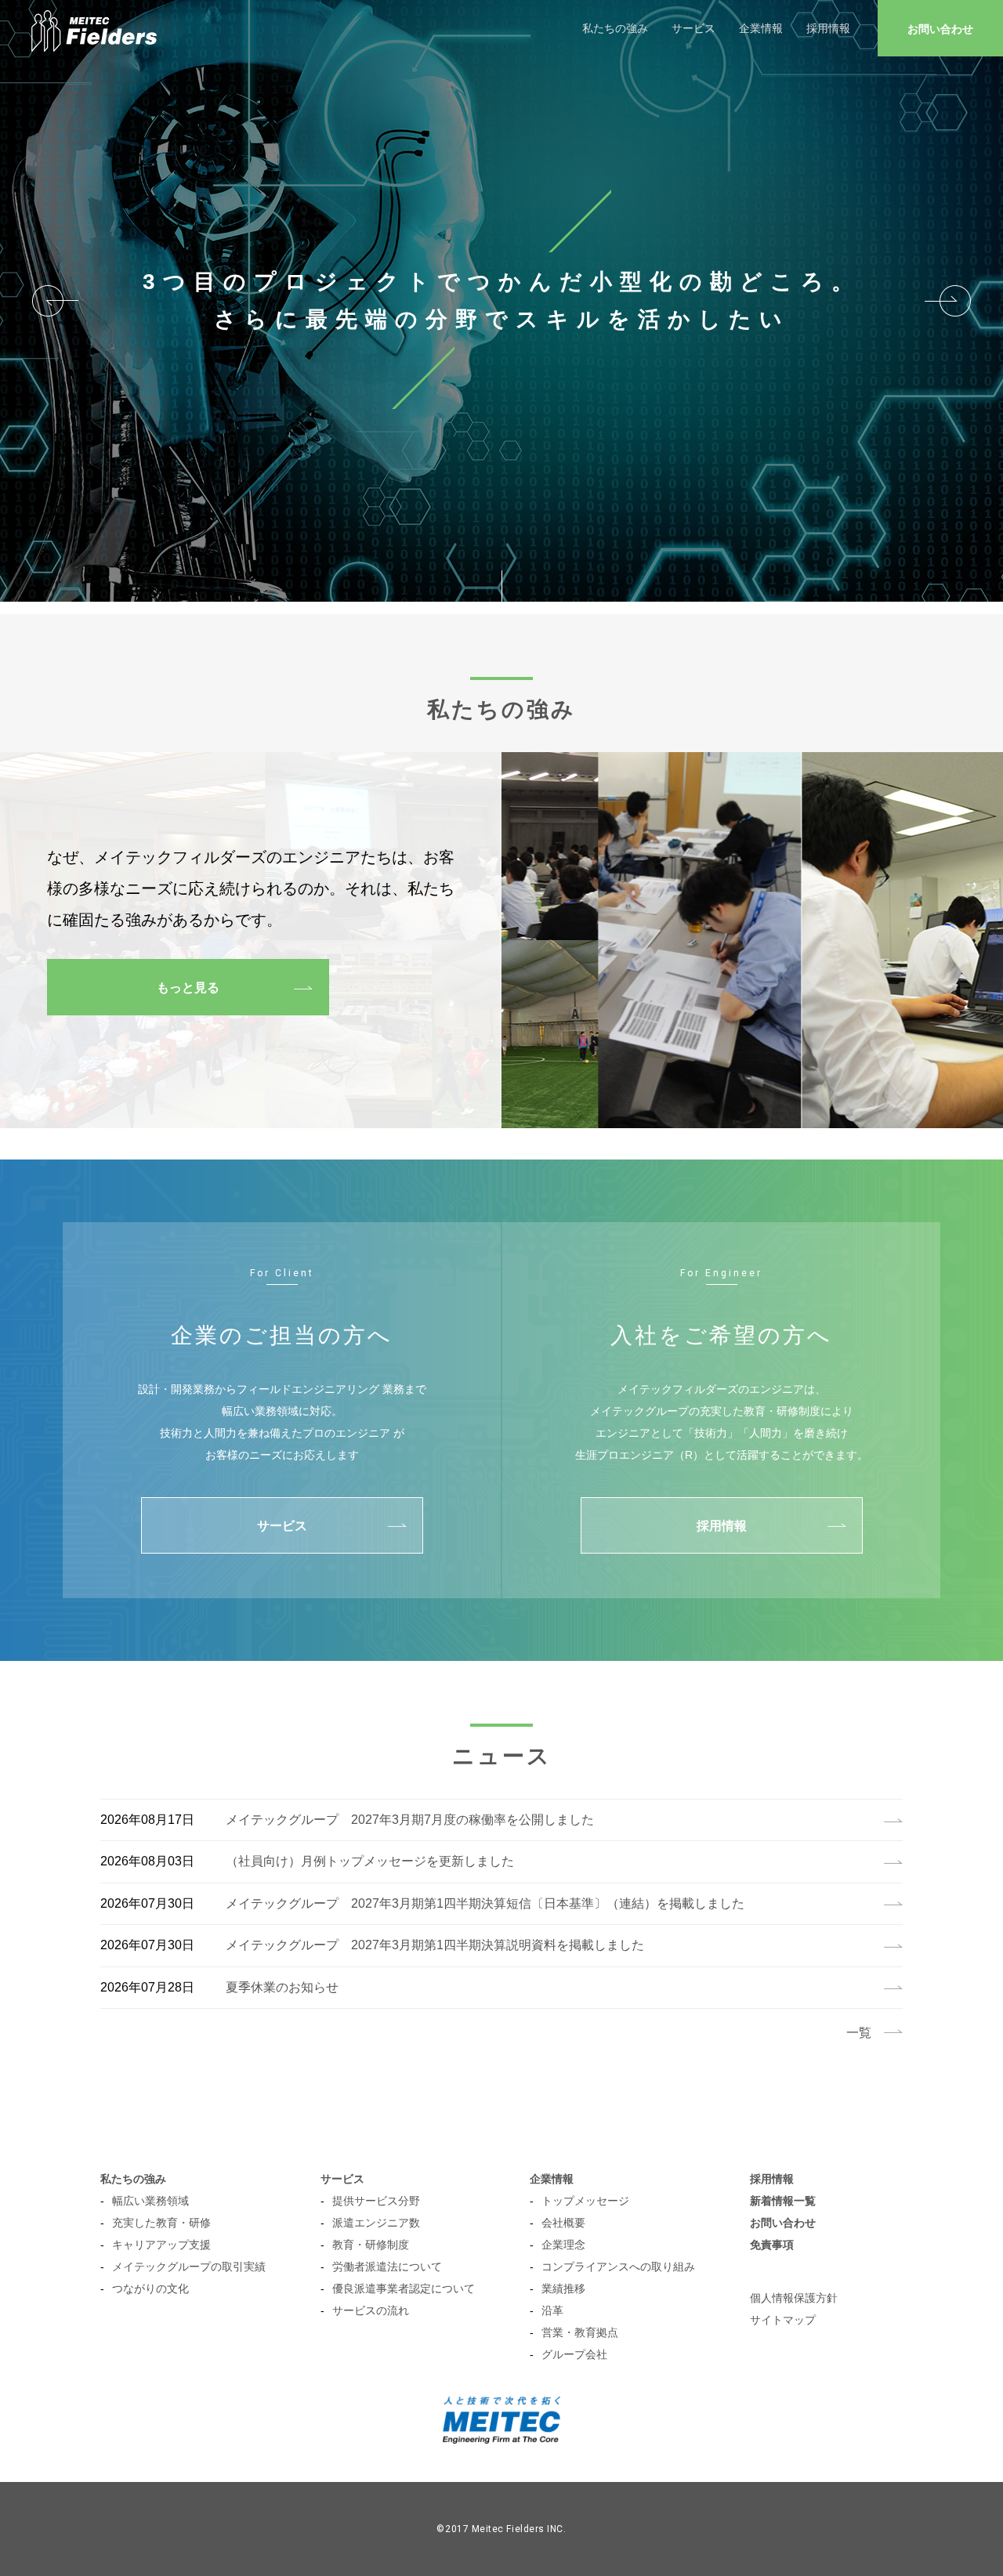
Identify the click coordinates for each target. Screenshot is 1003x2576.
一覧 (859, 2033)
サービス (693, 28)
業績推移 (563, 2288)
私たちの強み (615, 28)
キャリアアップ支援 (161, 2245)
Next (948, 301)
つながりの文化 (150, 2288)
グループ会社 (574, 2354)
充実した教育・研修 (161, 2223)
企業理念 (563, 2245)
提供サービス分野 (376, 2201)
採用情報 (828, 28)
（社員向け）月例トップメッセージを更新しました (370, 1861)
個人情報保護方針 (794, 2298)
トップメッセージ (585, 2201)
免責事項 (772, 2245)
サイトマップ (783, 2320)
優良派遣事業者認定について (404, 2288)
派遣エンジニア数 (376, 2223)
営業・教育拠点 (580, 2332)
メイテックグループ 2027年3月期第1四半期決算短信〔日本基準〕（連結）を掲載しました (485, 1903)
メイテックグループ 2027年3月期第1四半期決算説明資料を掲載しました (435, 1945)
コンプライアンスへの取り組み (618, 2267)
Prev (55, 301)
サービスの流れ (371, 2310)
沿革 (552, 2310)
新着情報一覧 (783, 2201)
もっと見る (188, 988)
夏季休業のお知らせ (282, 1987)
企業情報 (761, 28)
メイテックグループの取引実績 (189, 2267)
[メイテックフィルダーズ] (94, 28)
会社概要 (563, 2223)
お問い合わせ (940, 29)
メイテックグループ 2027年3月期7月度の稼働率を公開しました (410, 1820)
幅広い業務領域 (150, 2201)
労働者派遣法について (387, 2267)
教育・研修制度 (371, 2245)
